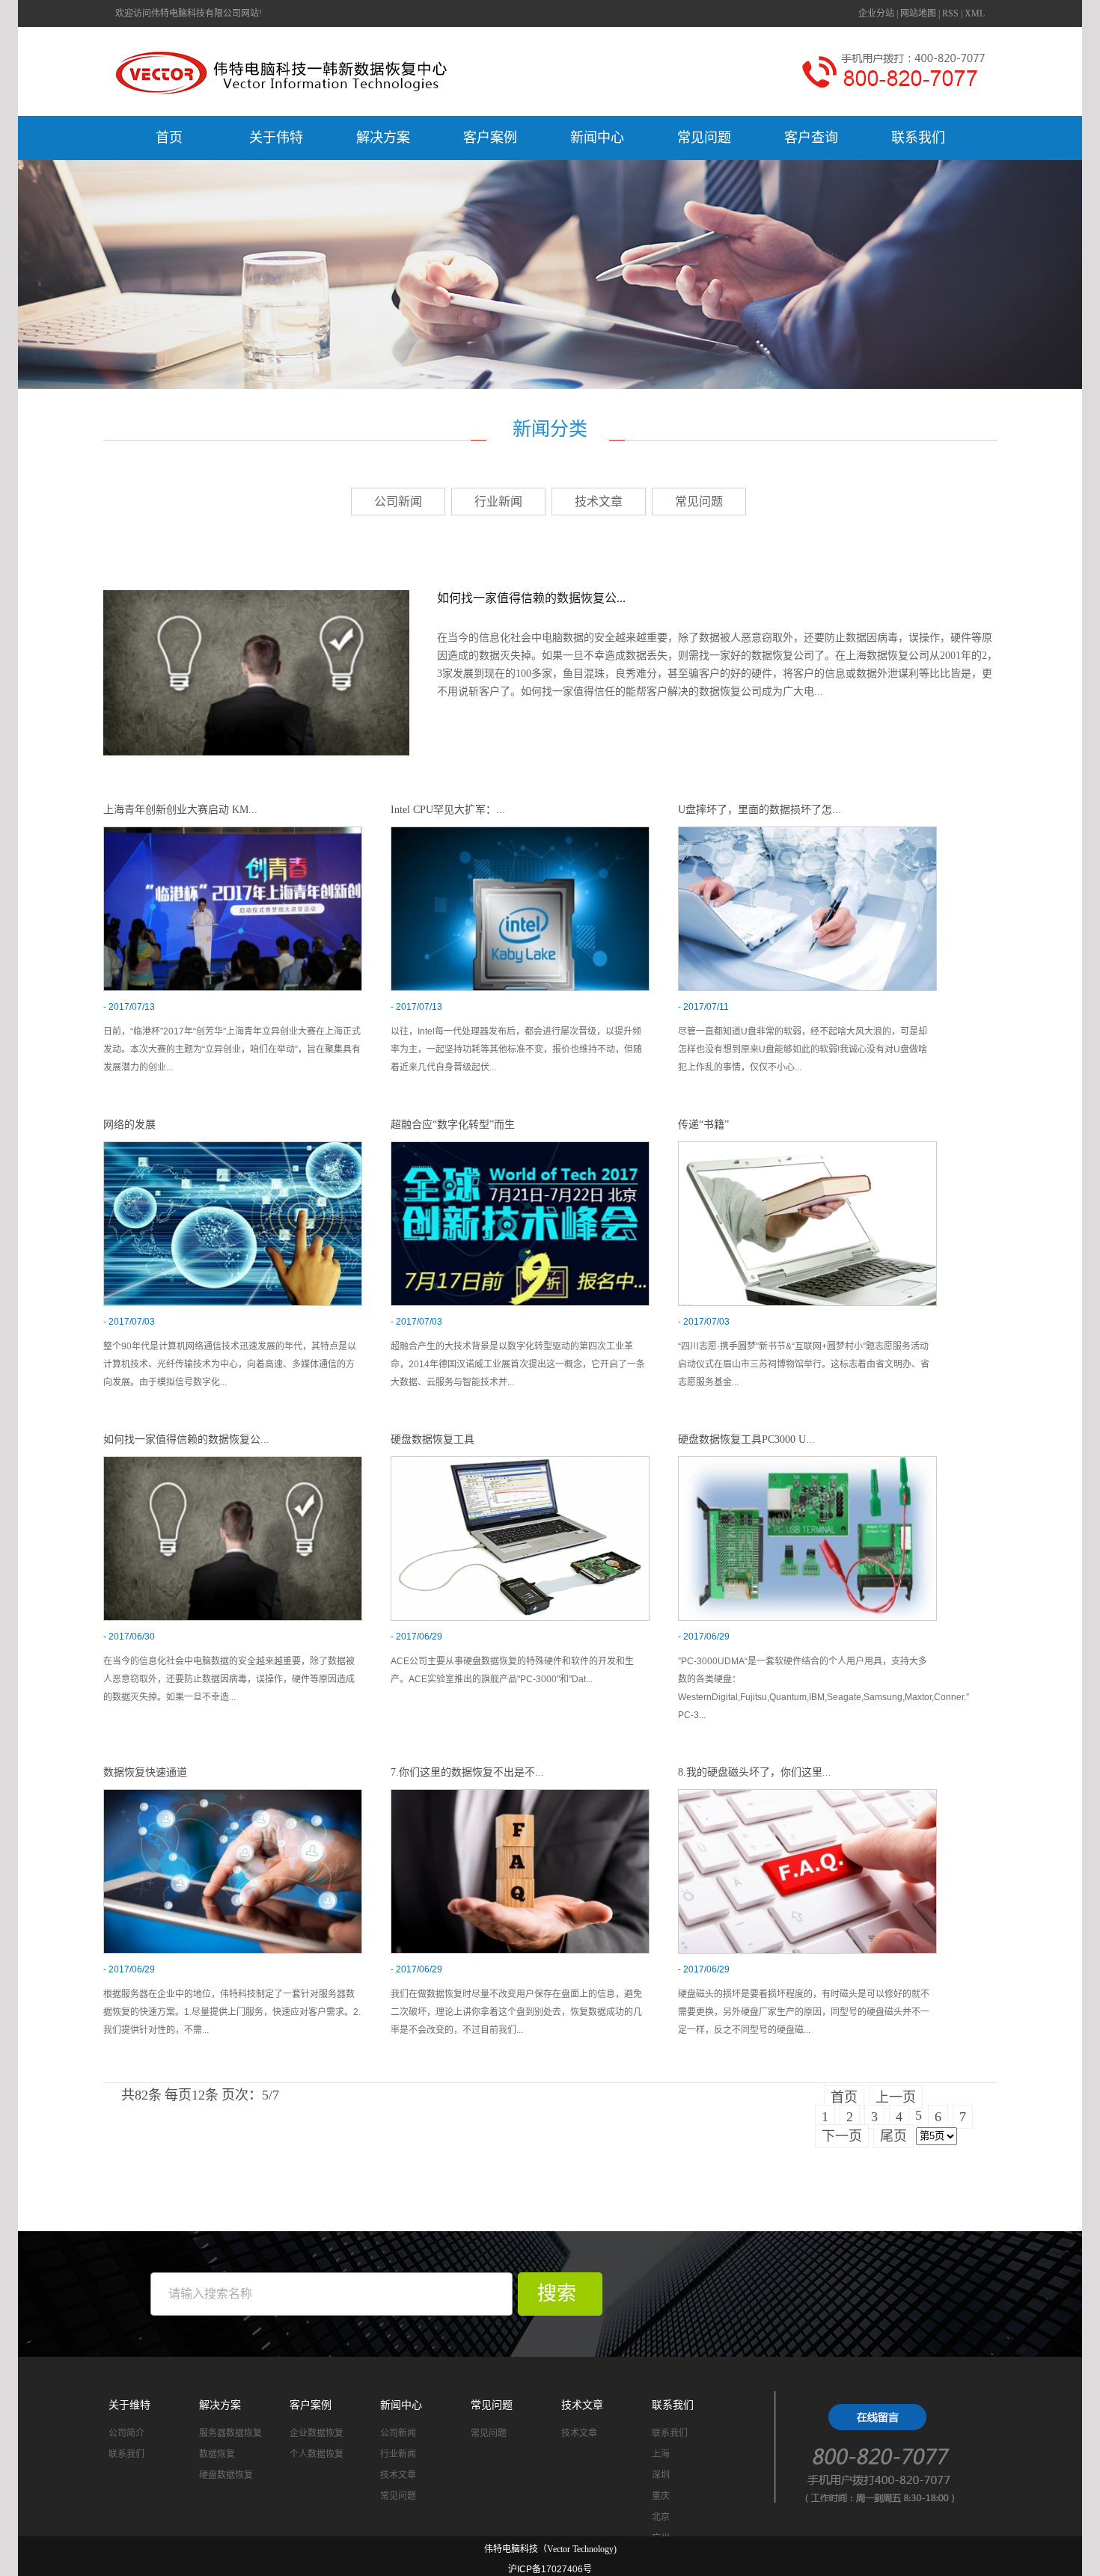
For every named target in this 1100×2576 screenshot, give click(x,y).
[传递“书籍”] (807, 1223)
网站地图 (918, 13)
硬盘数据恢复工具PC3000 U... (746, 1439)
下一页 (842, 2136)
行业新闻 (498, 502)
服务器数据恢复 (230, 2433)
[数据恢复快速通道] (233, 1870)
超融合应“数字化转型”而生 (453, 1125)
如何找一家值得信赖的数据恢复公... (531, 598)
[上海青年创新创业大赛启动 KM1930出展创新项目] (233, 908)
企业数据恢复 (317, 2433)
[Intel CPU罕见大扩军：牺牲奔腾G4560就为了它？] (520, 908)
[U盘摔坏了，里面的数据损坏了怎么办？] (807, 908)
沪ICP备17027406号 (550, 2569)
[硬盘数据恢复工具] (520, 1537)
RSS (950, 13)
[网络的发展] (233, 1223)
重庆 (661, 2496)
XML (975, 13)
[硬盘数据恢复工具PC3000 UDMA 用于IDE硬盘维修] (807, 1537)
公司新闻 (398, 502)
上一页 (896, 2097)
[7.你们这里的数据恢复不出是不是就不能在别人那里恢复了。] (520, 1870)
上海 (661, 2454)
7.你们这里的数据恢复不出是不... (467, 1772)
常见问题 (704, 138)
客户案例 (490, 138)
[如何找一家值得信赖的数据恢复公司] (256, 672)
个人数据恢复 (317, 2454)
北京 (661, 2517)
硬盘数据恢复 (226, 2475)
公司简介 (126, 2433)
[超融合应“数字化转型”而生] (520, 1223)
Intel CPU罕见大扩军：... (448, 810)
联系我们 (918, 138)
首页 (169, 138)
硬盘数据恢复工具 (433, 1439)
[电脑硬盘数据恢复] (886, 2450)
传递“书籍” (703, 1125)
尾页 (893, 2136)
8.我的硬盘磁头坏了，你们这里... (755, 1772)
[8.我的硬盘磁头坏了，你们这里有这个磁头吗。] (807, 1870)
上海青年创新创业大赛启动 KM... (180, 810)
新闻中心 (597, 138)
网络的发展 (129, 1125)
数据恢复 (217, 2454)
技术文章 (599, 502)
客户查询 (811, 138)
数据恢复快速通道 (145, 1772)
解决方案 (383, 138)
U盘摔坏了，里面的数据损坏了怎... (760, 810)
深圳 (661, 2475)
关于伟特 (276, 138)
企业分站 (876, 13)
